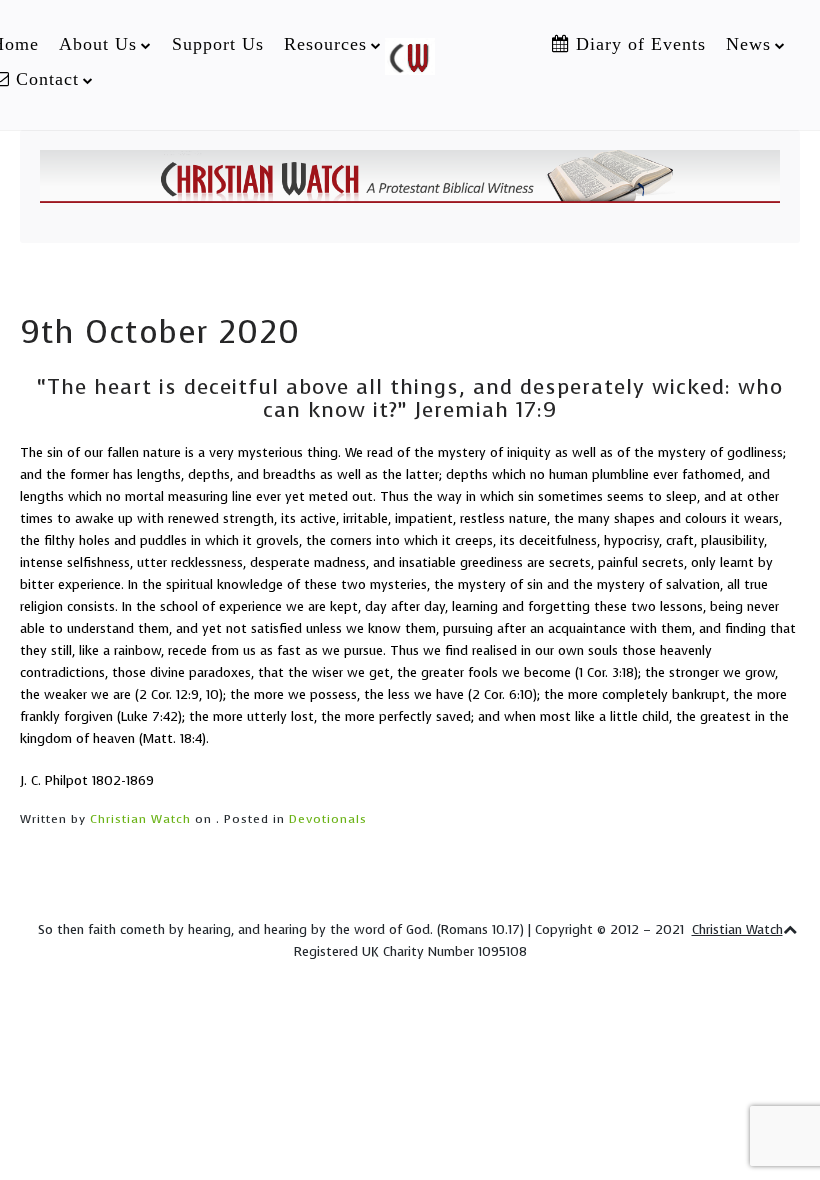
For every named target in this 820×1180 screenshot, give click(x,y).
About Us (98, 44)
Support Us (218, 44)
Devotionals (328, 819)
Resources (325, 44)
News (748, 44)
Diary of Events (638, 44)
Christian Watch (140, 819)
